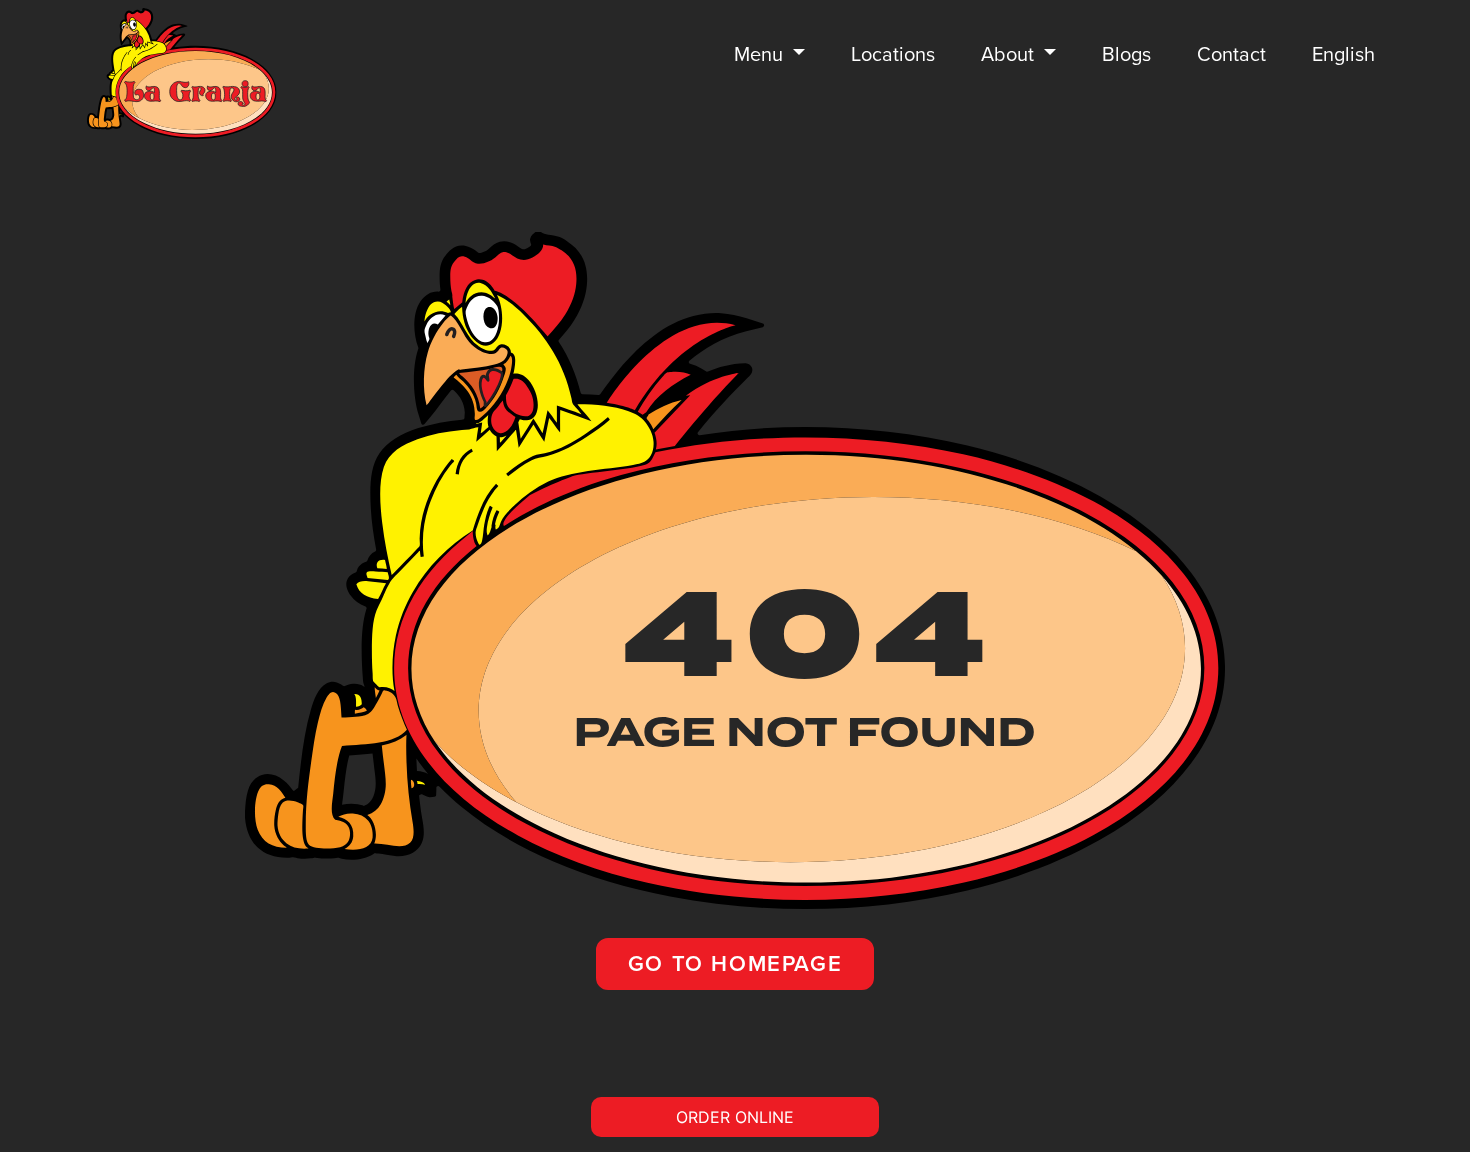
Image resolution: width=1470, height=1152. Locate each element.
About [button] (1010, 54)
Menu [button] (761, 54)
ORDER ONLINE (735, 1117)
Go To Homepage (735, 963)
